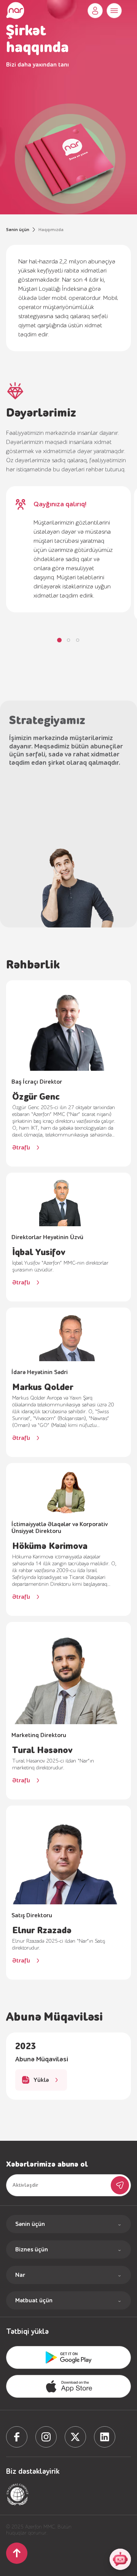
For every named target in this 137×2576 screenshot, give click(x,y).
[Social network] (17, 2437)
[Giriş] (95, 11)
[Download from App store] (68, 2357)
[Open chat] (120, 2559)
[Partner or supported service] (18, 2494)
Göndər (120, 2185)
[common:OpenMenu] (114, 11)
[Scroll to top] (17, 2553)
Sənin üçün (18, 230)
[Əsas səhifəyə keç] (15, 11)
